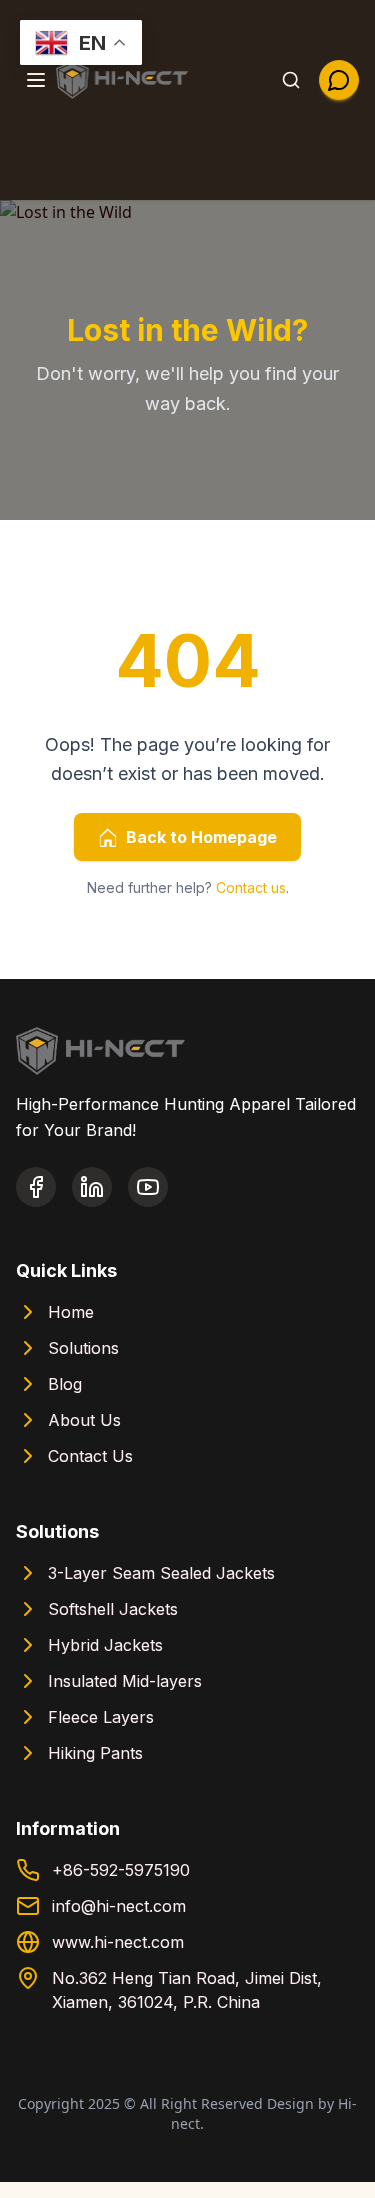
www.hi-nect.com (118, 1942)
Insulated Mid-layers (125, 1681)
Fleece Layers (101, 1717)
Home (71, 1312)
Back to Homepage (201, 837)
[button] (36, 80)
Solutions (83, 1348)
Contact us (251, 887)
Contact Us (90, 1456)
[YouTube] (148, 1187)
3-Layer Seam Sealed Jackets (161, 1573)
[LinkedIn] (92, 1187)
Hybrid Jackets (105, 1645)
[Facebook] (36, 1187)
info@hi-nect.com (119, 1906)
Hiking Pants (95, 1753)
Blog (65, 1384)
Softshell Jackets (113, 1609)
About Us (84, 1420)
